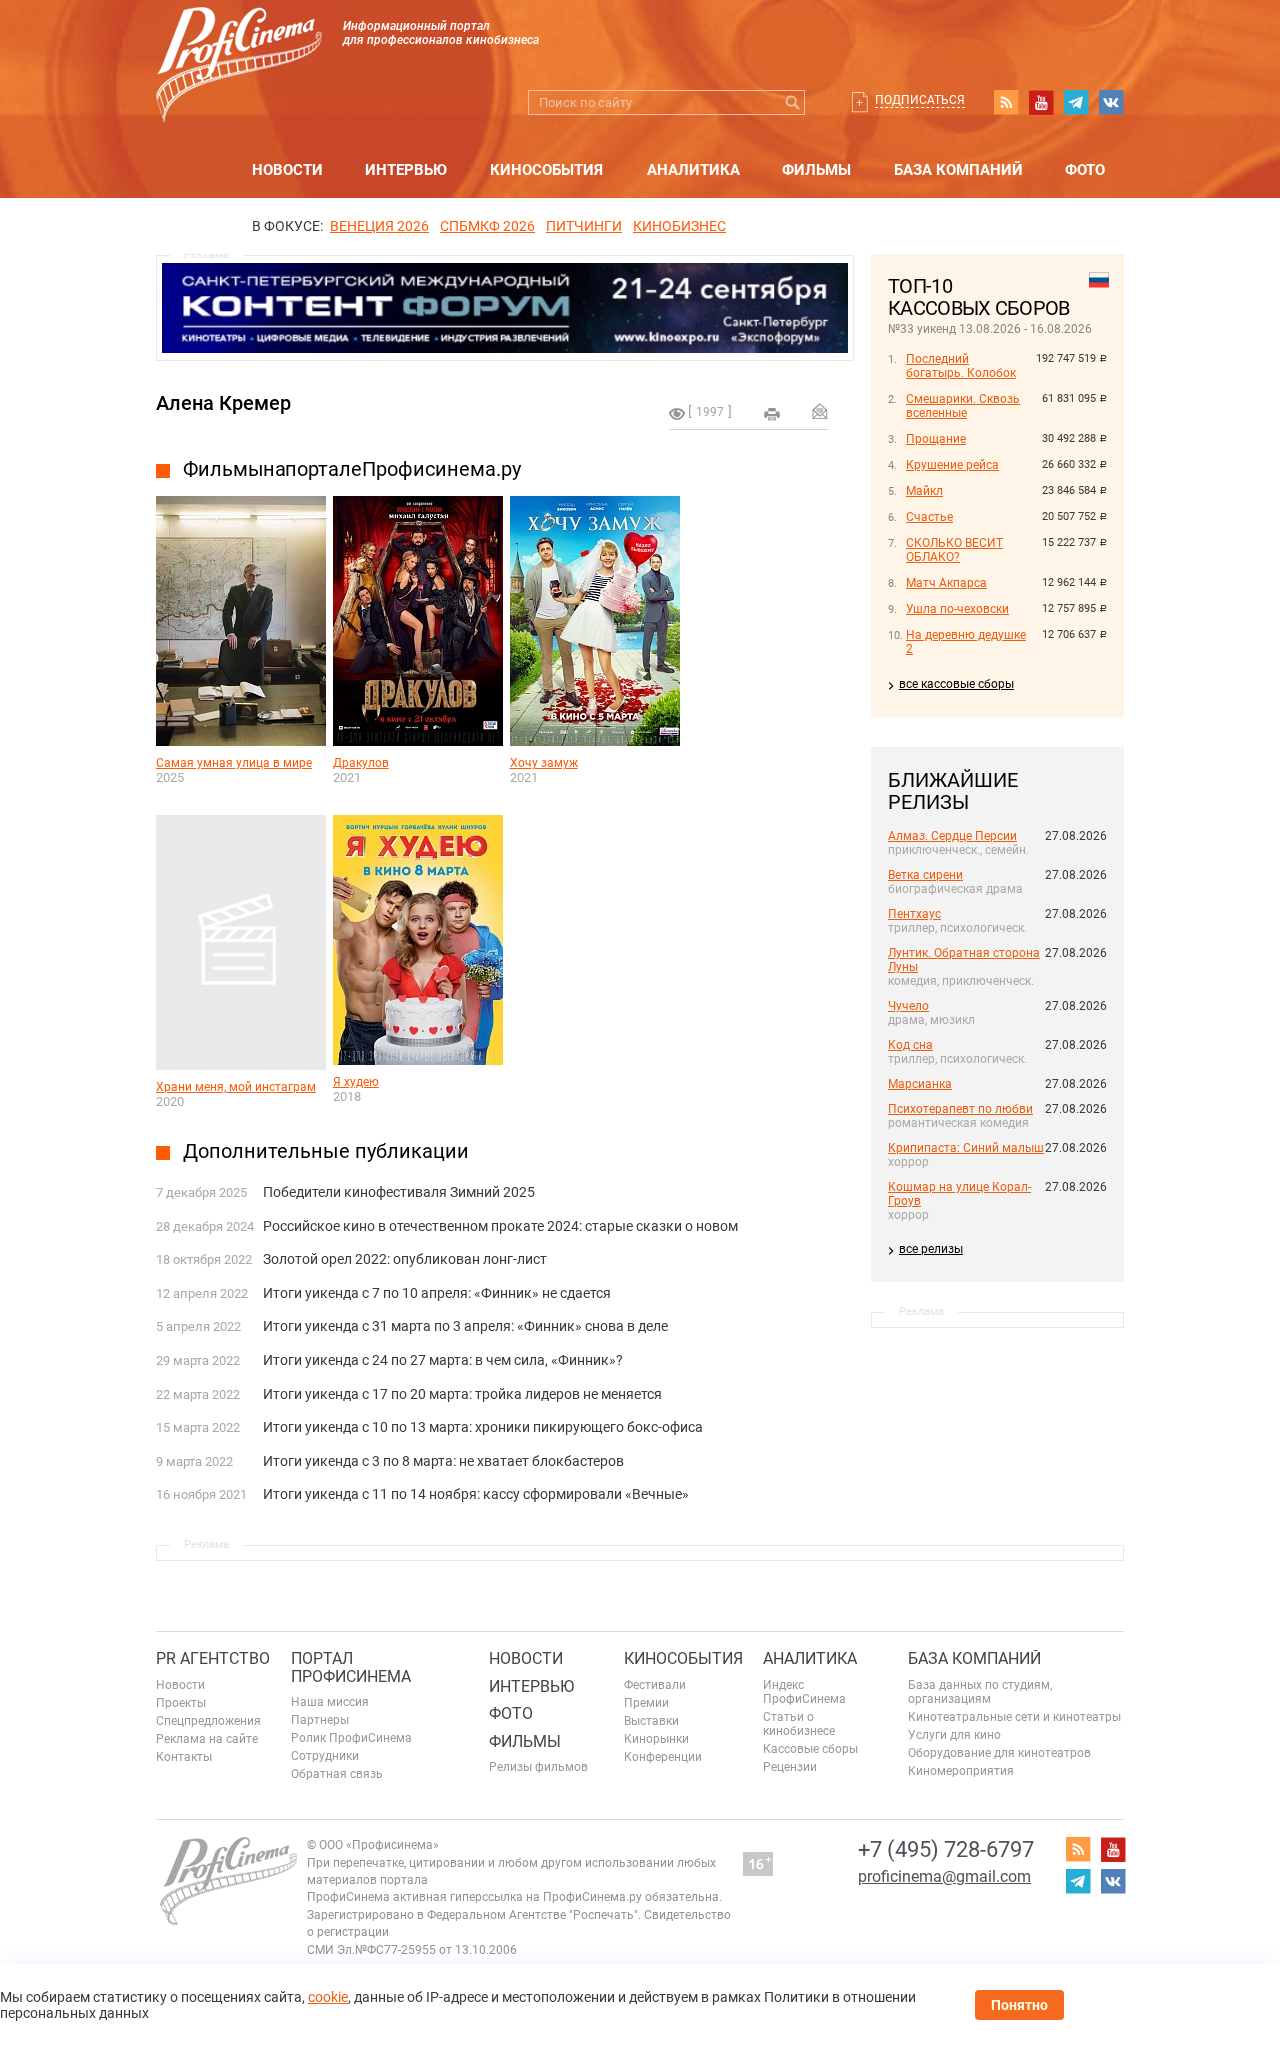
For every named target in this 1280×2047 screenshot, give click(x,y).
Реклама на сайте (207, 1739)
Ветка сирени (925, 875)
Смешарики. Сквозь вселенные (963, 406)
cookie (328, 1997)
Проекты (181, 1703)
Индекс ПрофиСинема (804, 1692)
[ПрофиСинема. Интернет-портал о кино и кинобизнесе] (239, 41)
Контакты (184, 1757)
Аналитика (693, 170)
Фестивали (655, 1685)
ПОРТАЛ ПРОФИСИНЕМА (351, 1667)
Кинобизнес (679, 226)
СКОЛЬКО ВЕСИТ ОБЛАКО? (954, 550)
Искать (792, 102)
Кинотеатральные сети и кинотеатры (1014, 1717)
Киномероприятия (961, 1771)
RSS (1006, 102)
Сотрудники (325, 1756)
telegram (1076, 102)
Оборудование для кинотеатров (999, 1753)
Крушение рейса (952, 465)
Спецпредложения (208, 1721)
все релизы (931, 1249)
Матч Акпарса (946, 583)
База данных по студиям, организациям (980, 1692)
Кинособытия (546, 170)
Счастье (929, 517)
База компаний (958, 170)
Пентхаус (914, 914)
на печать (772, 414)
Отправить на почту (820, 411)
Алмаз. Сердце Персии (952, 836)
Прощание (936, 439)
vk (1111, 102)
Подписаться (920, 100)
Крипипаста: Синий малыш (966, 1148)
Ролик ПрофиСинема (351, 1738)
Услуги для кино (954, 1735)
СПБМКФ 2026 (487, 226)
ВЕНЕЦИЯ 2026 (379, 226)
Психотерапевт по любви (960, 1109)
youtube (1041, 102)
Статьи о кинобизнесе (799, 1724)
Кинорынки (656, 1739)
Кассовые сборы (810, 1749)
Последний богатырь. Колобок (961, 366)
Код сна (910, 1045)
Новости (287, 170)
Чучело (908, 1006)
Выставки (651, 1721)
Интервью (406, 170)
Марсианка (920, 1084)
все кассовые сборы (956, 684)
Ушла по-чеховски (957, 609)
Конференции (663, 1757)
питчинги (584, 226)
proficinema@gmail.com (944, 1876)
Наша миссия (330, 1702)
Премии (646, 1703)
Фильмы (816, 170)
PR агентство (213, 1658)
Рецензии (790, 1767)
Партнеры (320, 1720)
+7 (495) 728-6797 (946, 1849)
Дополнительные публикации (326, 1151)
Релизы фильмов (538, 1767)
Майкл (924, 491)
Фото (1085, 170)
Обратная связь (337, 1774)
